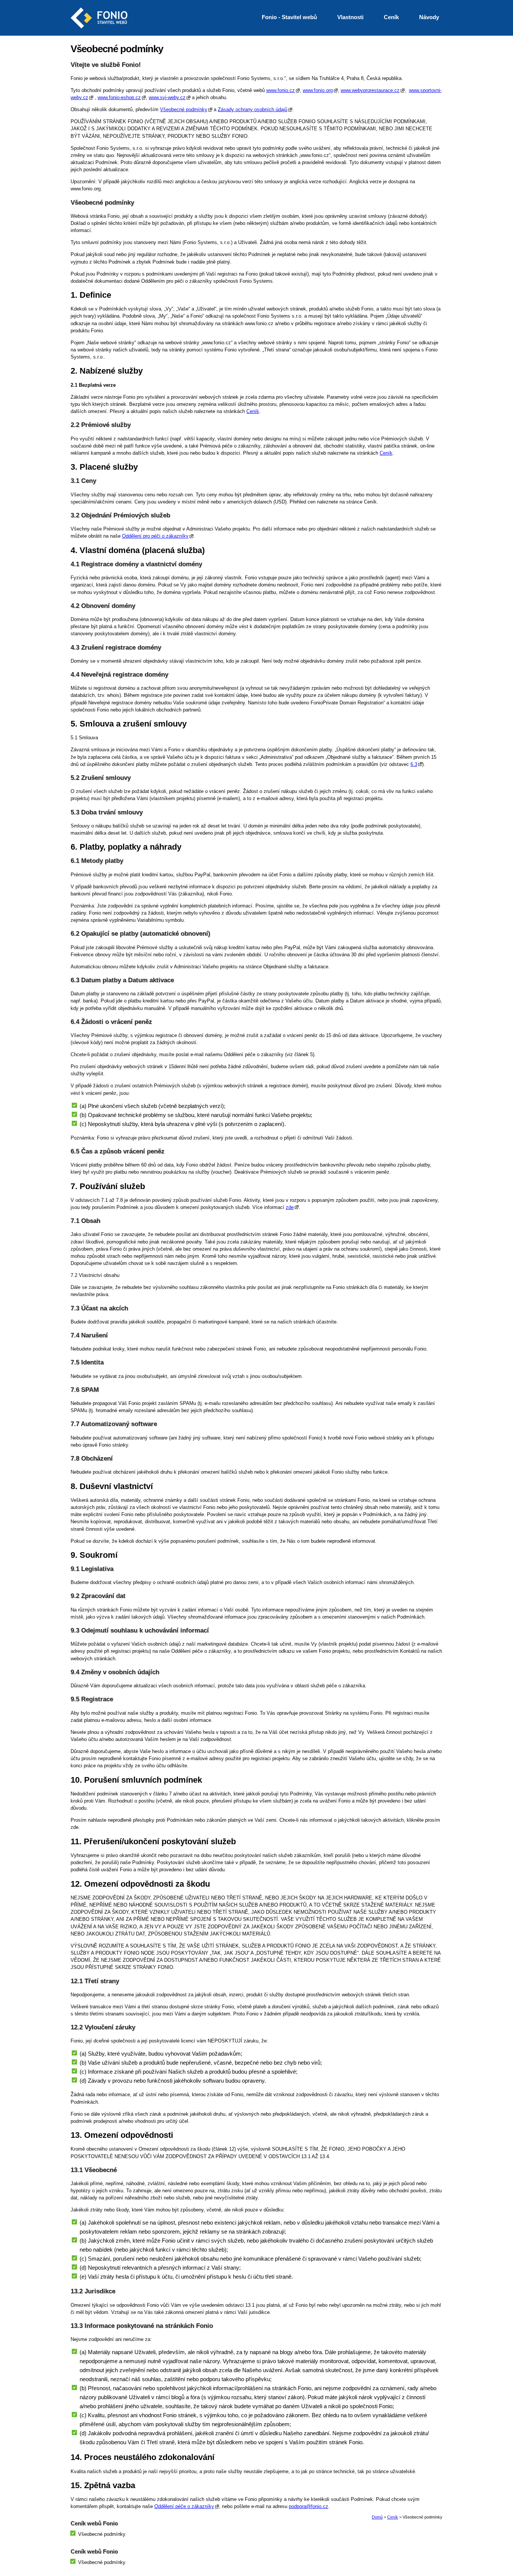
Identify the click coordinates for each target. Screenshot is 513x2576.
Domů (377, 2517)
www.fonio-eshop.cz (119, 97)
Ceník (253, 411)
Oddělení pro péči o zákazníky (155, 536)
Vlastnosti (350, 17)
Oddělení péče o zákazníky (184, 2506)
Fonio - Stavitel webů (289, 17)
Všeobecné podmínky (184, 109)
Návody (429, 17)
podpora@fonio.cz (309, 2506)
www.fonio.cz (281, 90)
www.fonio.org (318, 90)
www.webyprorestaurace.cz (370, 90)
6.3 (414, 764)
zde (290, 1207)
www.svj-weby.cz (167, 97)
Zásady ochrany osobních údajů (253, 109)
